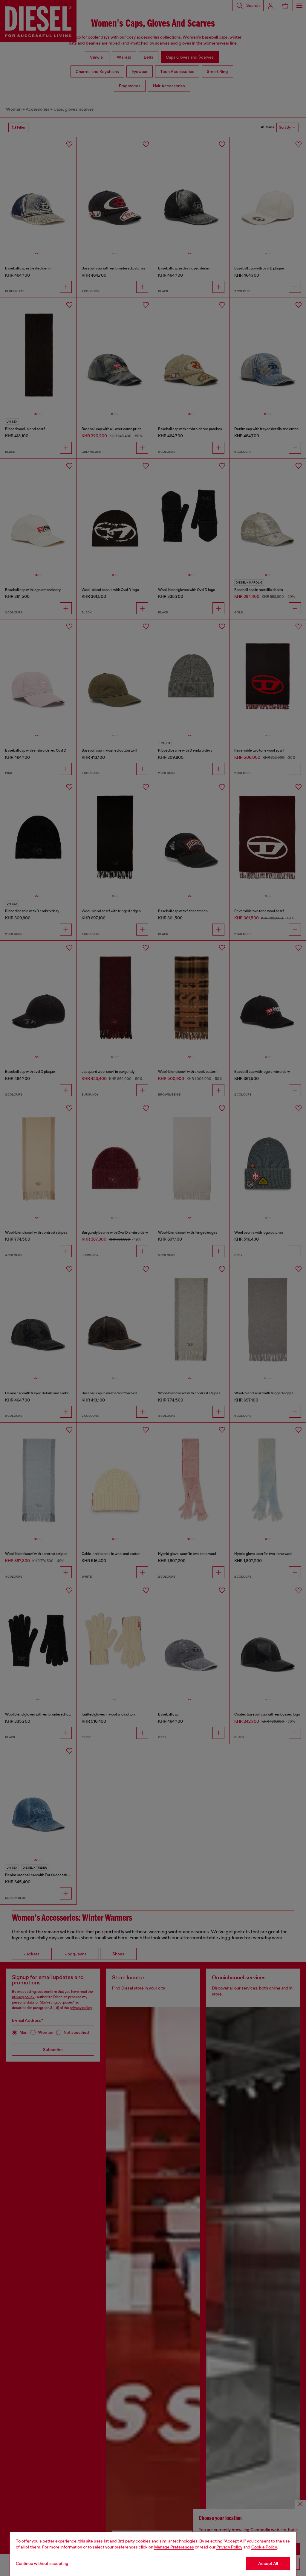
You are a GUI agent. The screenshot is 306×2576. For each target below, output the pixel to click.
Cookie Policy (264, 2547)
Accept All (268, 2563)
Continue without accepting (42, 2563)
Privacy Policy (229, 2547)
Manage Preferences (174, 2547)
